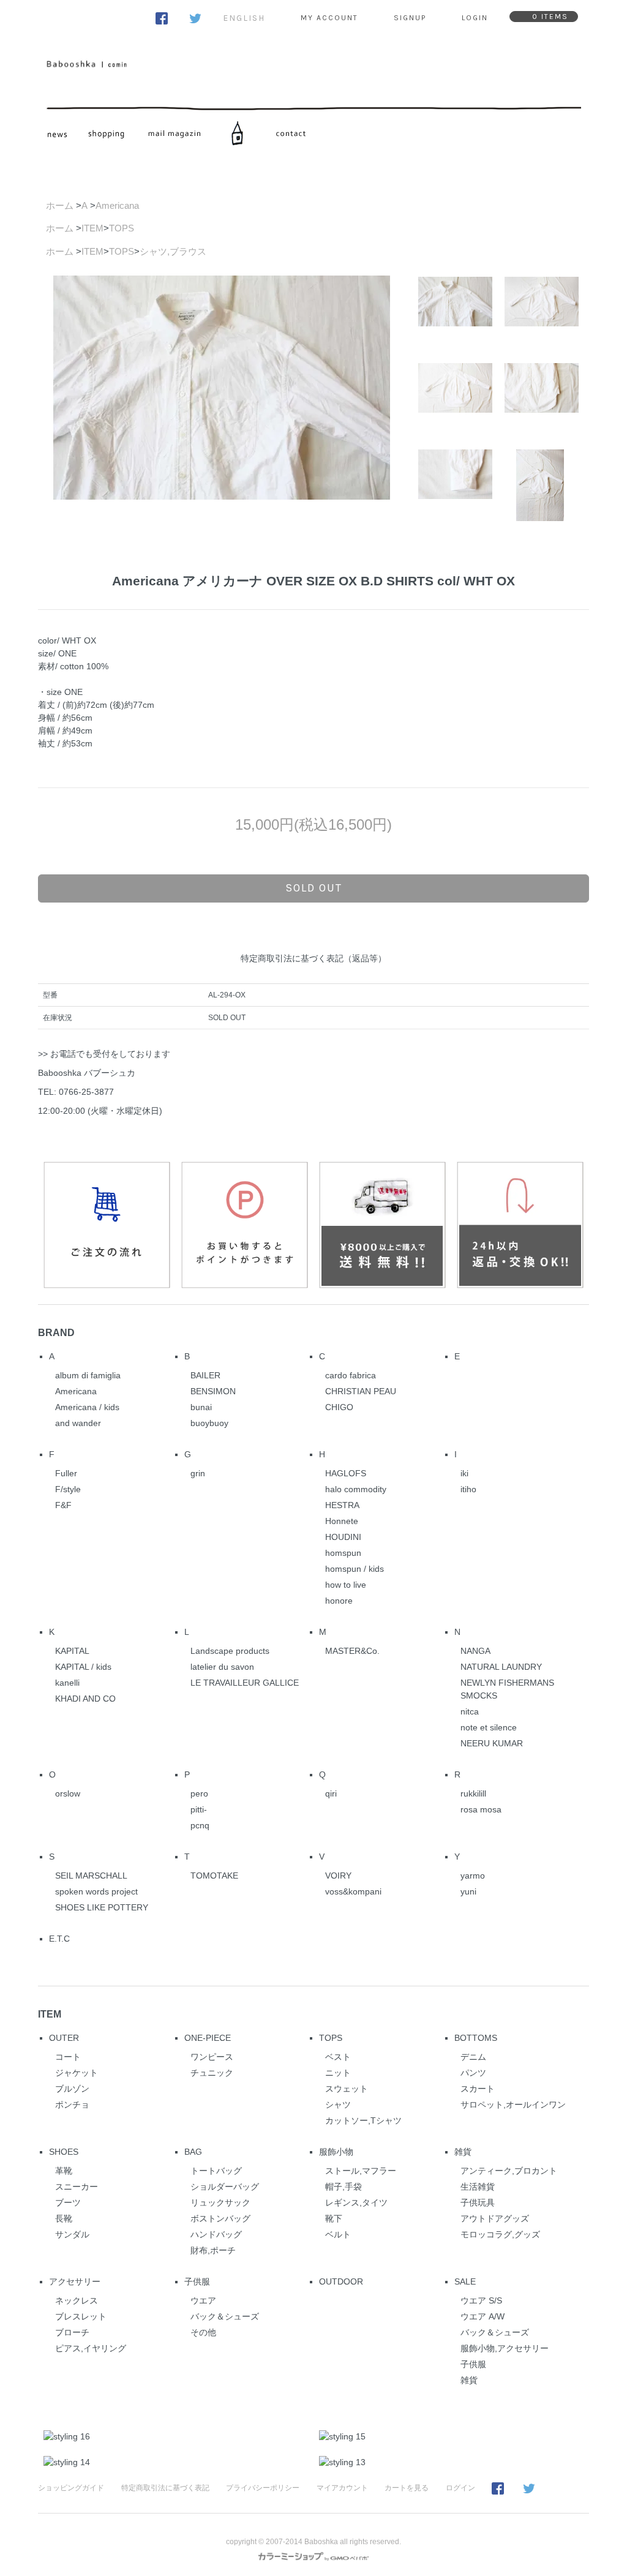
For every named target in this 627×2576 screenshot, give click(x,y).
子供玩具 (478, 2202)
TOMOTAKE (214, 1876)
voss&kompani (353, 1891)
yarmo (473, 1876)
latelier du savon (222, 1667)
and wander (78, 1423)
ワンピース (212, 2057)
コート (68, 2057)
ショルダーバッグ (225, 2187)
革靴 (64, 2171)
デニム (473, 2057)
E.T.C (59, 1939)
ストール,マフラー (361, 2171)
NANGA (475, 1651)
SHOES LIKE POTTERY (102, 1907)
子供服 (197, 2281)
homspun (343, 1553)
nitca (470, 1711)
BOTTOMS (476, 2038)
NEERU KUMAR (492, 1743)
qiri (331, 1793)
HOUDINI (343, 1537)
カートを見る (407, 2488)
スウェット (347, 2089)
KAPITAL (72, 1651)
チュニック (212, 2073)
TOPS (122, 228)
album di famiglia (88, 1375)
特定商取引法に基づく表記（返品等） (313, 958)
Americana (117, 205)
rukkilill (473, 1793)
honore (339, 1601)
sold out (314, 888)
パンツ (473, 2073)
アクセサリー (75, 2281)
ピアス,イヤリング (91, 2348)
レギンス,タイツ (356, 2202)
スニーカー (77, 2187)
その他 (203, 2332)
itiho (468, 1489)
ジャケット (77, 2073)
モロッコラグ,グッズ (500, 2234)
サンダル (72, 2234)
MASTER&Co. (352, 1651)
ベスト (338, 2057)
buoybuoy (209, 1423)
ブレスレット (81, 2316)
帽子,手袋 (344, 2187)
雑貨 (463, 2152)
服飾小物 (336, 2152)
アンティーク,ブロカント (509, 2171)
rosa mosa (481, 1809)
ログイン (460, 2488)
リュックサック (220, 2202)
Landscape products (230, 1651)
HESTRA (342, 1505)
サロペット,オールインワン (513, 2105)
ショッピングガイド (71, 2488)
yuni (468, 1891)
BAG (193, 2152)
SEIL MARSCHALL (91, 1876)
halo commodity (356, 1489)
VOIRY (338, 1876)
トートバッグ (216, 2171)
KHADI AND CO (85, 1699)
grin (198, 1473)
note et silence (489, 1727)
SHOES (64, 2152)
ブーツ (68, 2202)
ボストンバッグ (220, 2218)
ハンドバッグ (216, 2234)
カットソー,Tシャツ (363, 2120)
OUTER (64, 2038)
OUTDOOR (341, 2281)
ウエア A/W (482, 2316)
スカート (478, 2089)
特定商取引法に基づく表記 (165, 2488)
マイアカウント (342, 2488)
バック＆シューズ (225, 2316)
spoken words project (96, 1891)
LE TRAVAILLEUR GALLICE (245, 1683)
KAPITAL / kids (83, 1667)
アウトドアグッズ (495, 2218)
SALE (465, 2281)
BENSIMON (213, 1391)
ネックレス (77, 2300)
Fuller (66, 1473)
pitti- (199, 1809)
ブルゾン (72, 2089)
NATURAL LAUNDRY (501, 1667)
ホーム (60, 205)
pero (199, 1793)
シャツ (338, 2105)
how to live (346, 1585)
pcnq (200, 1825)
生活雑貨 (478, 2187)
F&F (63, 1505)
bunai (201, 1407)
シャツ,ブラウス (173, 251)
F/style (68, 1489)
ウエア (203, 2300)
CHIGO (339, 1407)
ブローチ (72, 2332)
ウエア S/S (481, 2300)
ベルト (338, 2234)
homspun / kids (355, 1569)
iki (464, 1473)
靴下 (334, 2218)
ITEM (92, 228)
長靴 (64, 2218)
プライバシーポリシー (263, 2488)
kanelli (67, 1683)
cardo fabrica (351, 1375)
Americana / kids (87, 1407)
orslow (68, 1793)
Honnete (342, 1521)
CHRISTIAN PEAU (361, 1391)
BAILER (205, 1375)
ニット (338, 2073)
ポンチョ (72, 2105)
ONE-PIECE (208, 2038)
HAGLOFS (346, 1473)
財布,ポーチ (213, 2250)
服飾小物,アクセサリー (505, 2348)
